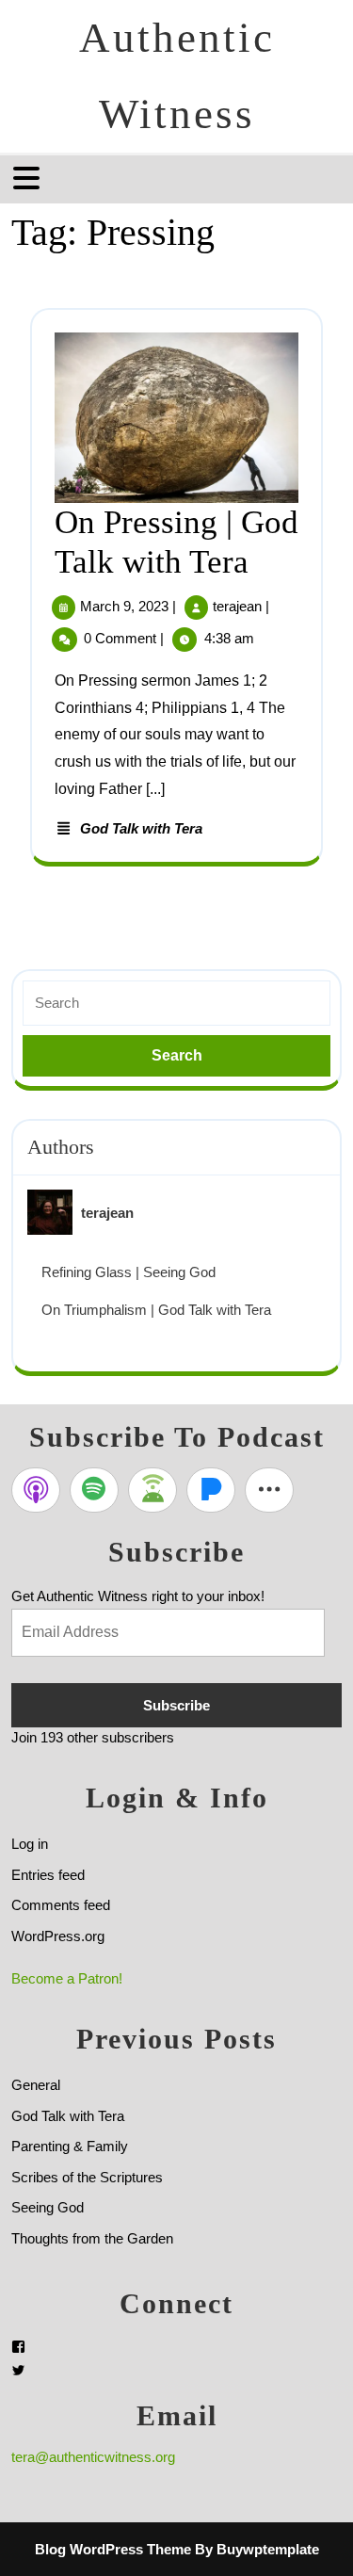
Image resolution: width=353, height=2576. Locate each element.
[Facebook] (18, 2347)
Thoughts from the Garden (92, 2238)
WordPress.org (58, 1936)
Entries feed (48, 1875)
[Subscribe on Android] (152, 1490)
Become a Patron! (67, 1978)
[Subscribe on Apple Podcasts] (36, 1490)
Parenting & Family (70, 2146)
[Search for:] (176, 1004)
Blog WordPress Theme (113, 2549)
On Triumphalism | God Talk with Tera (156, 1310)
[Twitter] (18, 2370)
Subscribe (176, 1705)
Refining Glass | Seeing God (128, 1272)
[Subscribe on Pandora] (211, 1490)
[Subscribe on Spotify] (94, 1490)
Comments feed (61, 1905)
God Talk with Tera (141, 828)
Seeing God (48, 2207)
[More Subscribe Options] (269, 1490)
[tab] (29, 178)
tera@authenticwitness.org (93, 2457)
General (36, 2085)
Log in (30, 1844)
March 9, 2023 (124, 606)
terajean (237, 606)
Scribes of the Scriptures (87, 2177)
